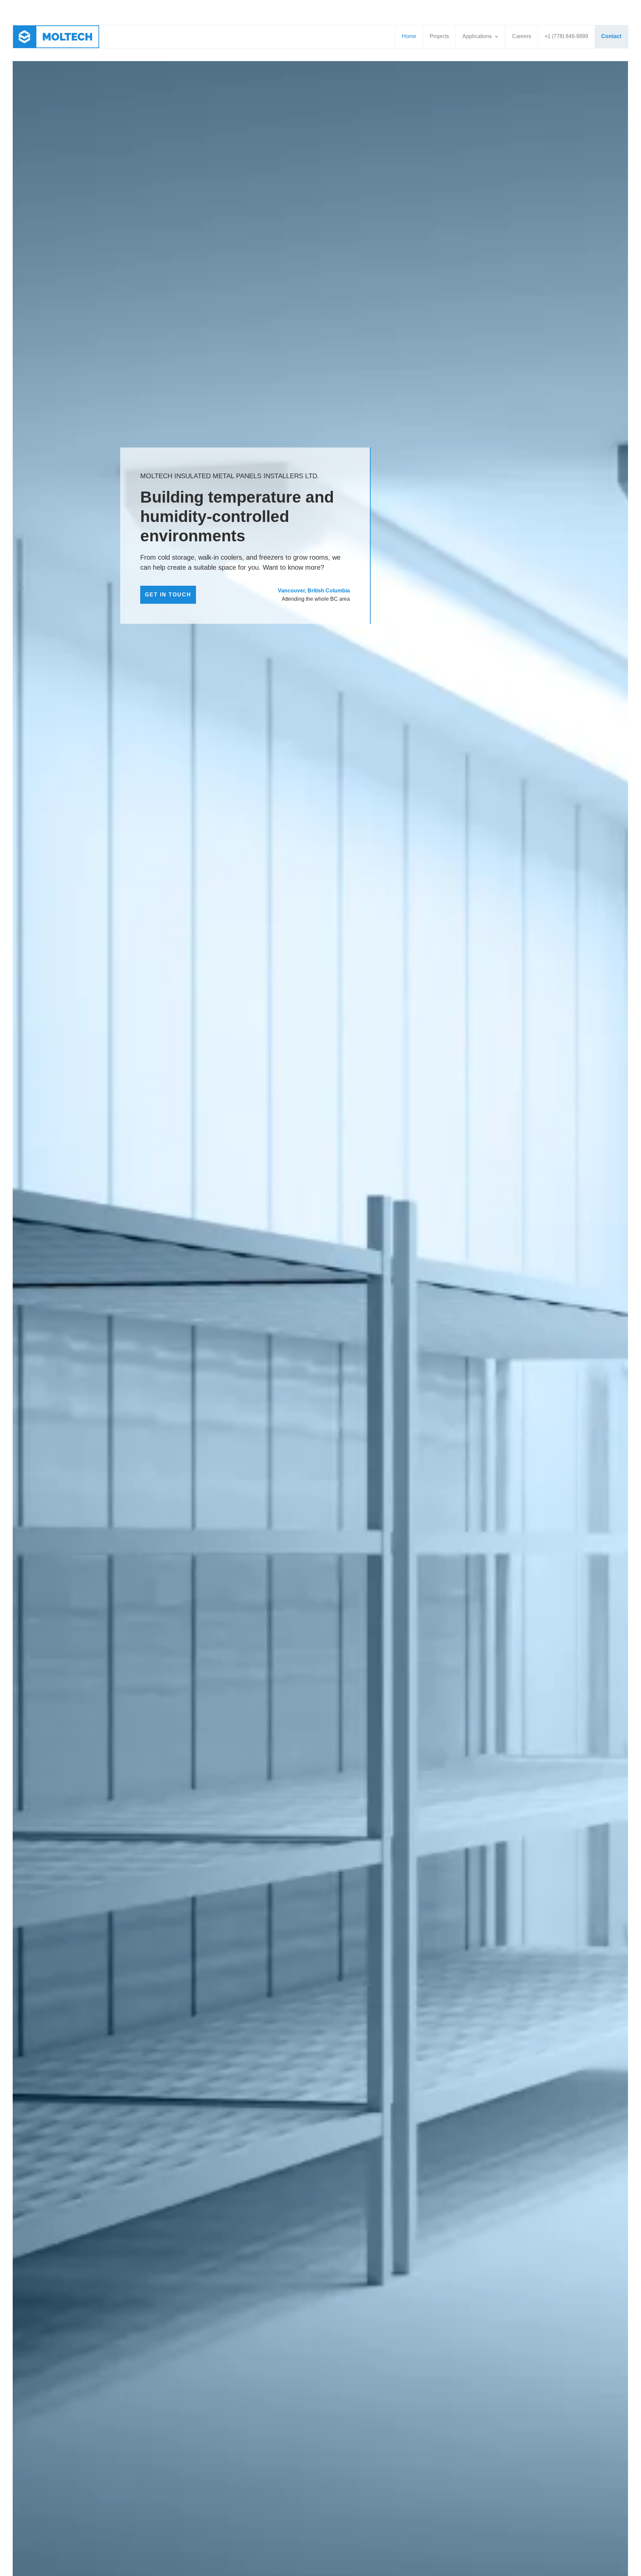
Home (409, 36)
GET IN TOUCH (168, 595)
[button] (480, 37)
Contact (611, 36)
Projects (439, 36)
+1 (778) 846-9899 (566, 36)
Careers (522, 36)
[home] (59, 37)
